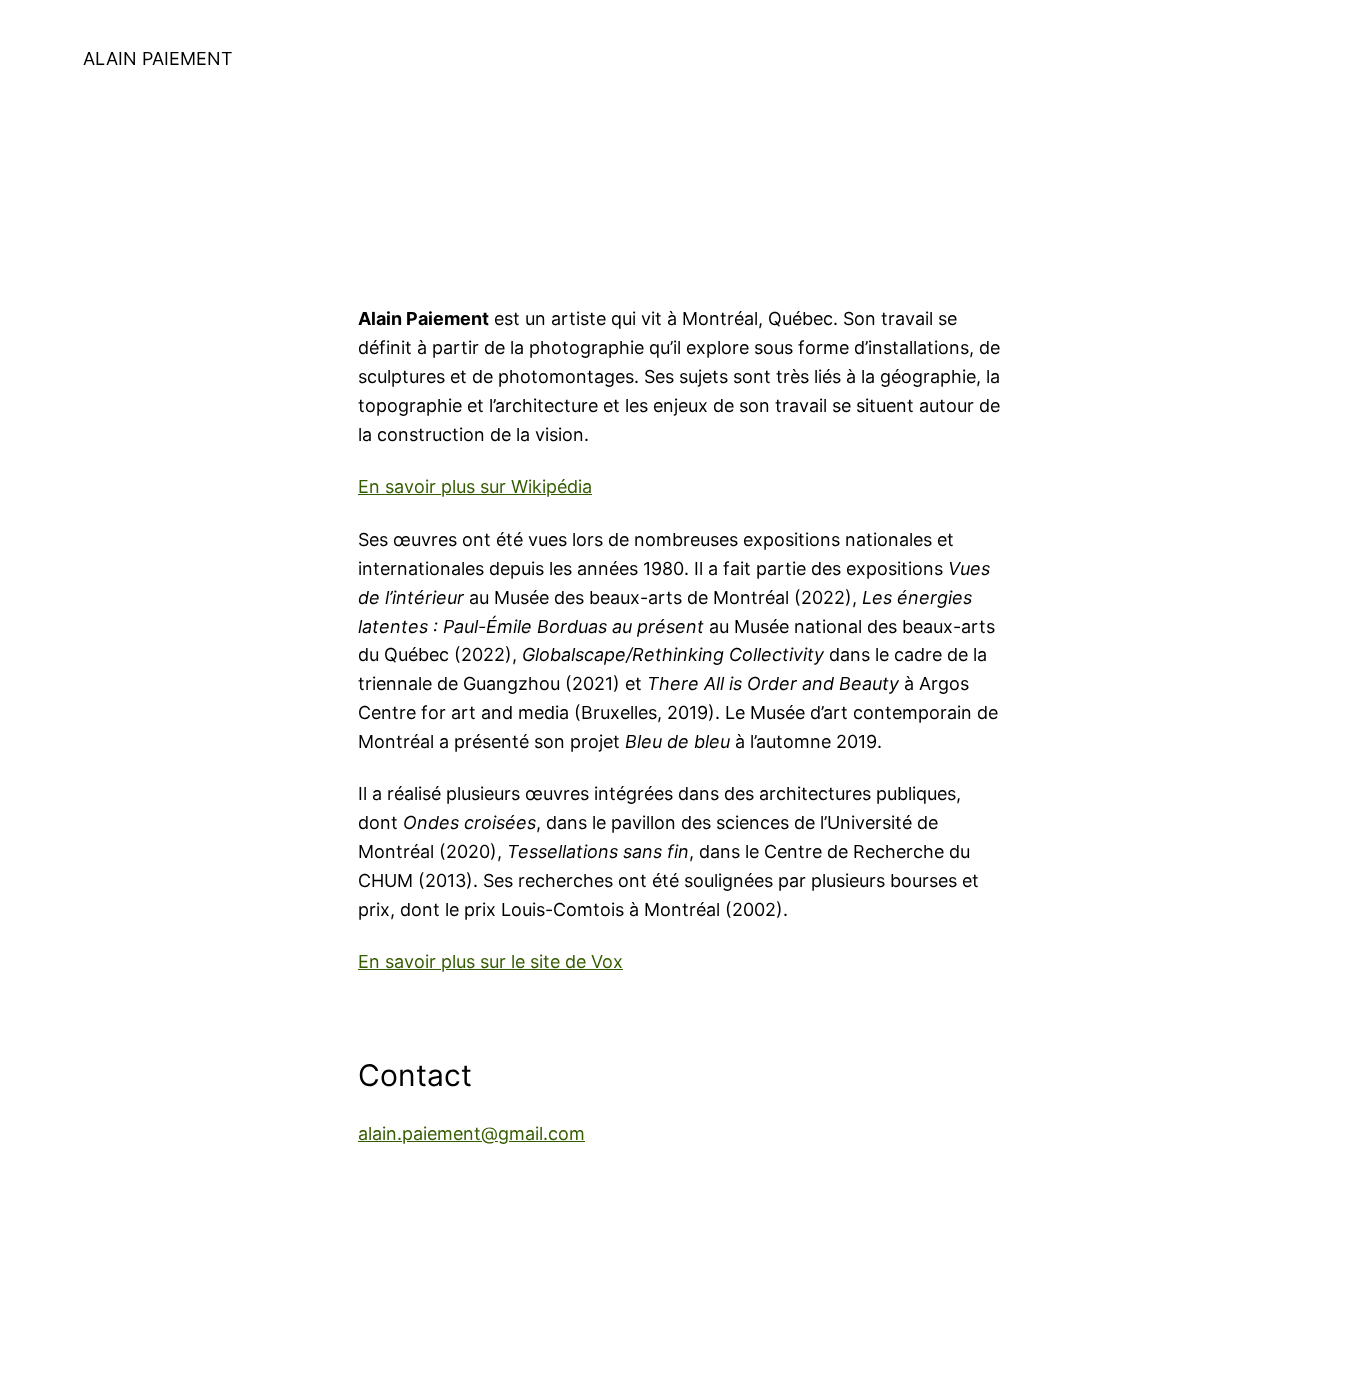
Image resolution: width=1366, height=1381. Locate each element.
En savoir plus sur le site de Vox (490, 961)
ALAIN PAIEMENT (158, 58)
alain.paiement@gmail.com (471, 1133)
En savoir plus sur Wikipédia (475, 486)
